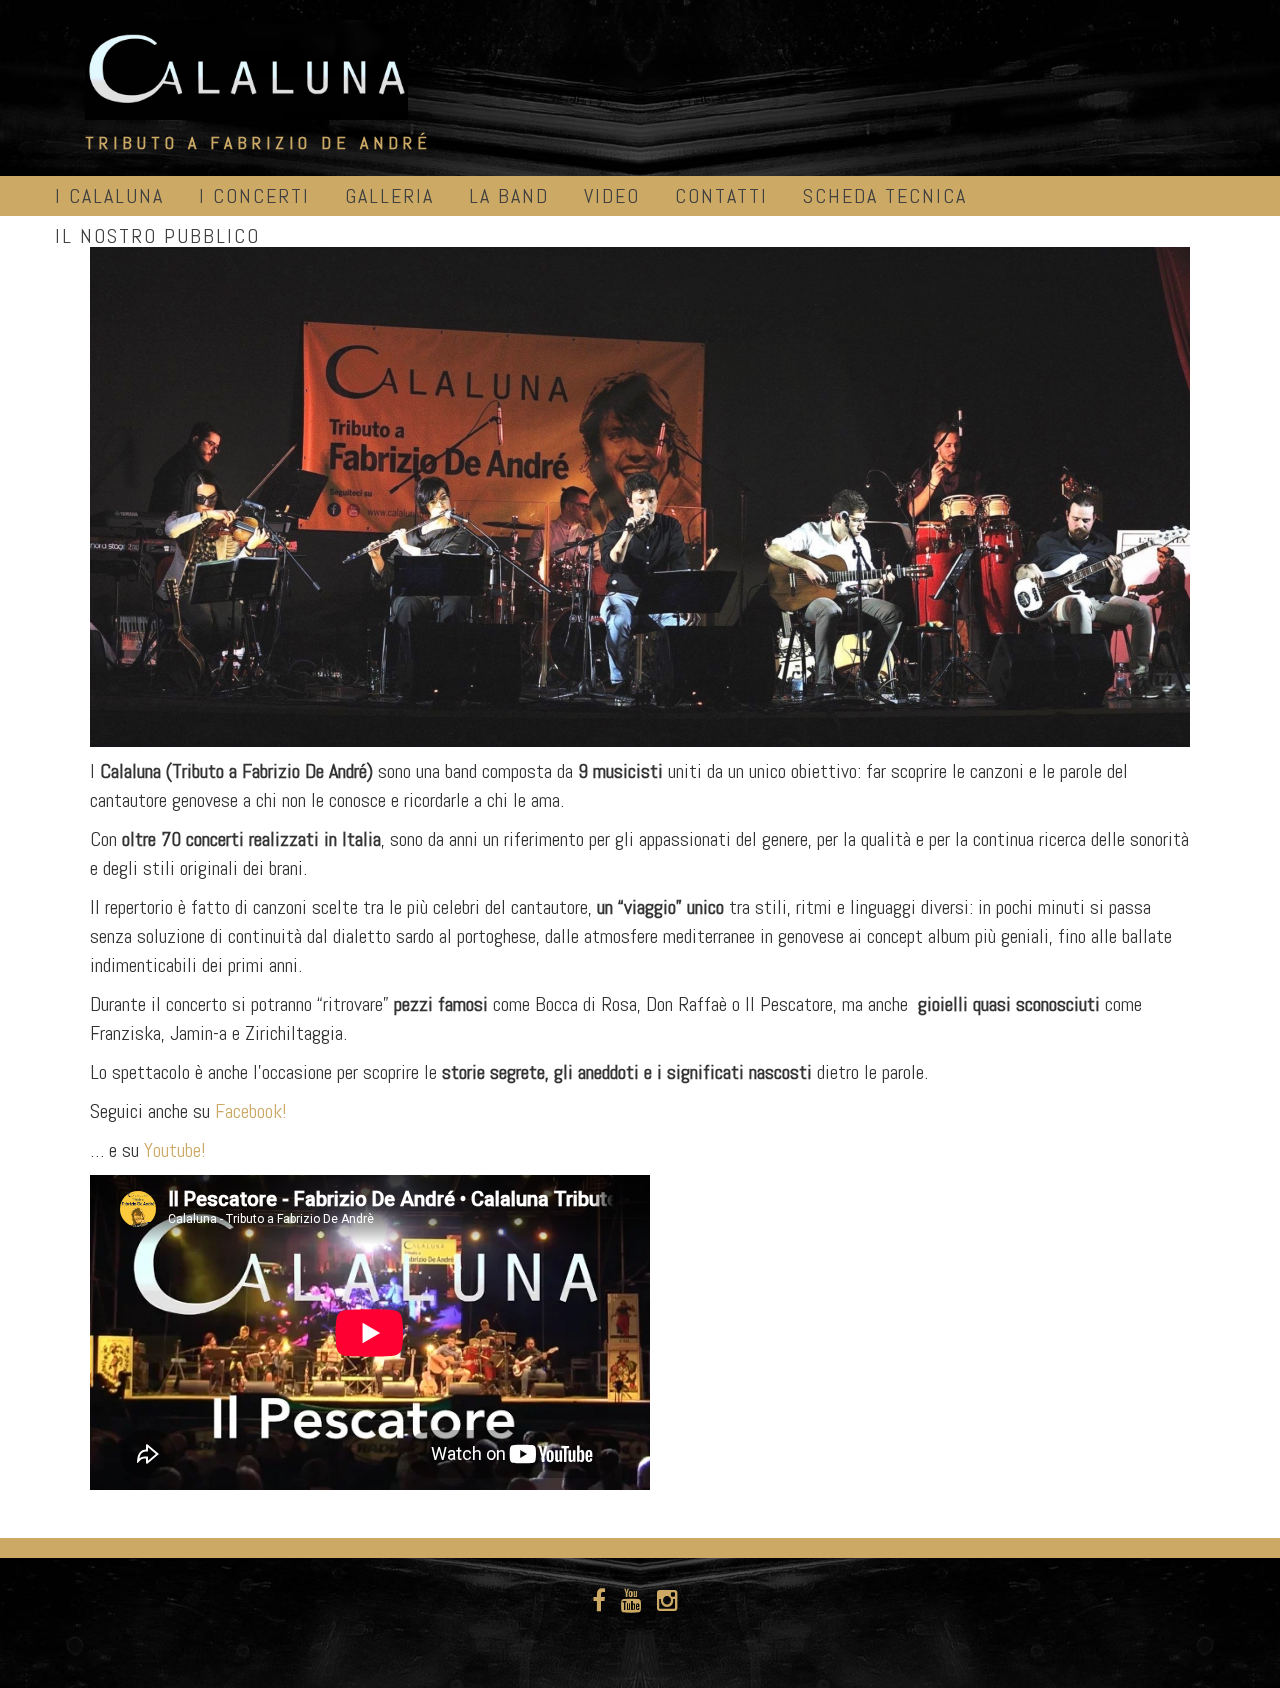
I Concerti (254, 196)
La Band (509, 196)
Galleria (389, 196)
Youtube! (175, 1150)
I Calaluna (109, 196)
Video (612, 196)
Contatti (721, 196)
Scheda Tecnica (885, 196)
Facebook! (251, 1111)
